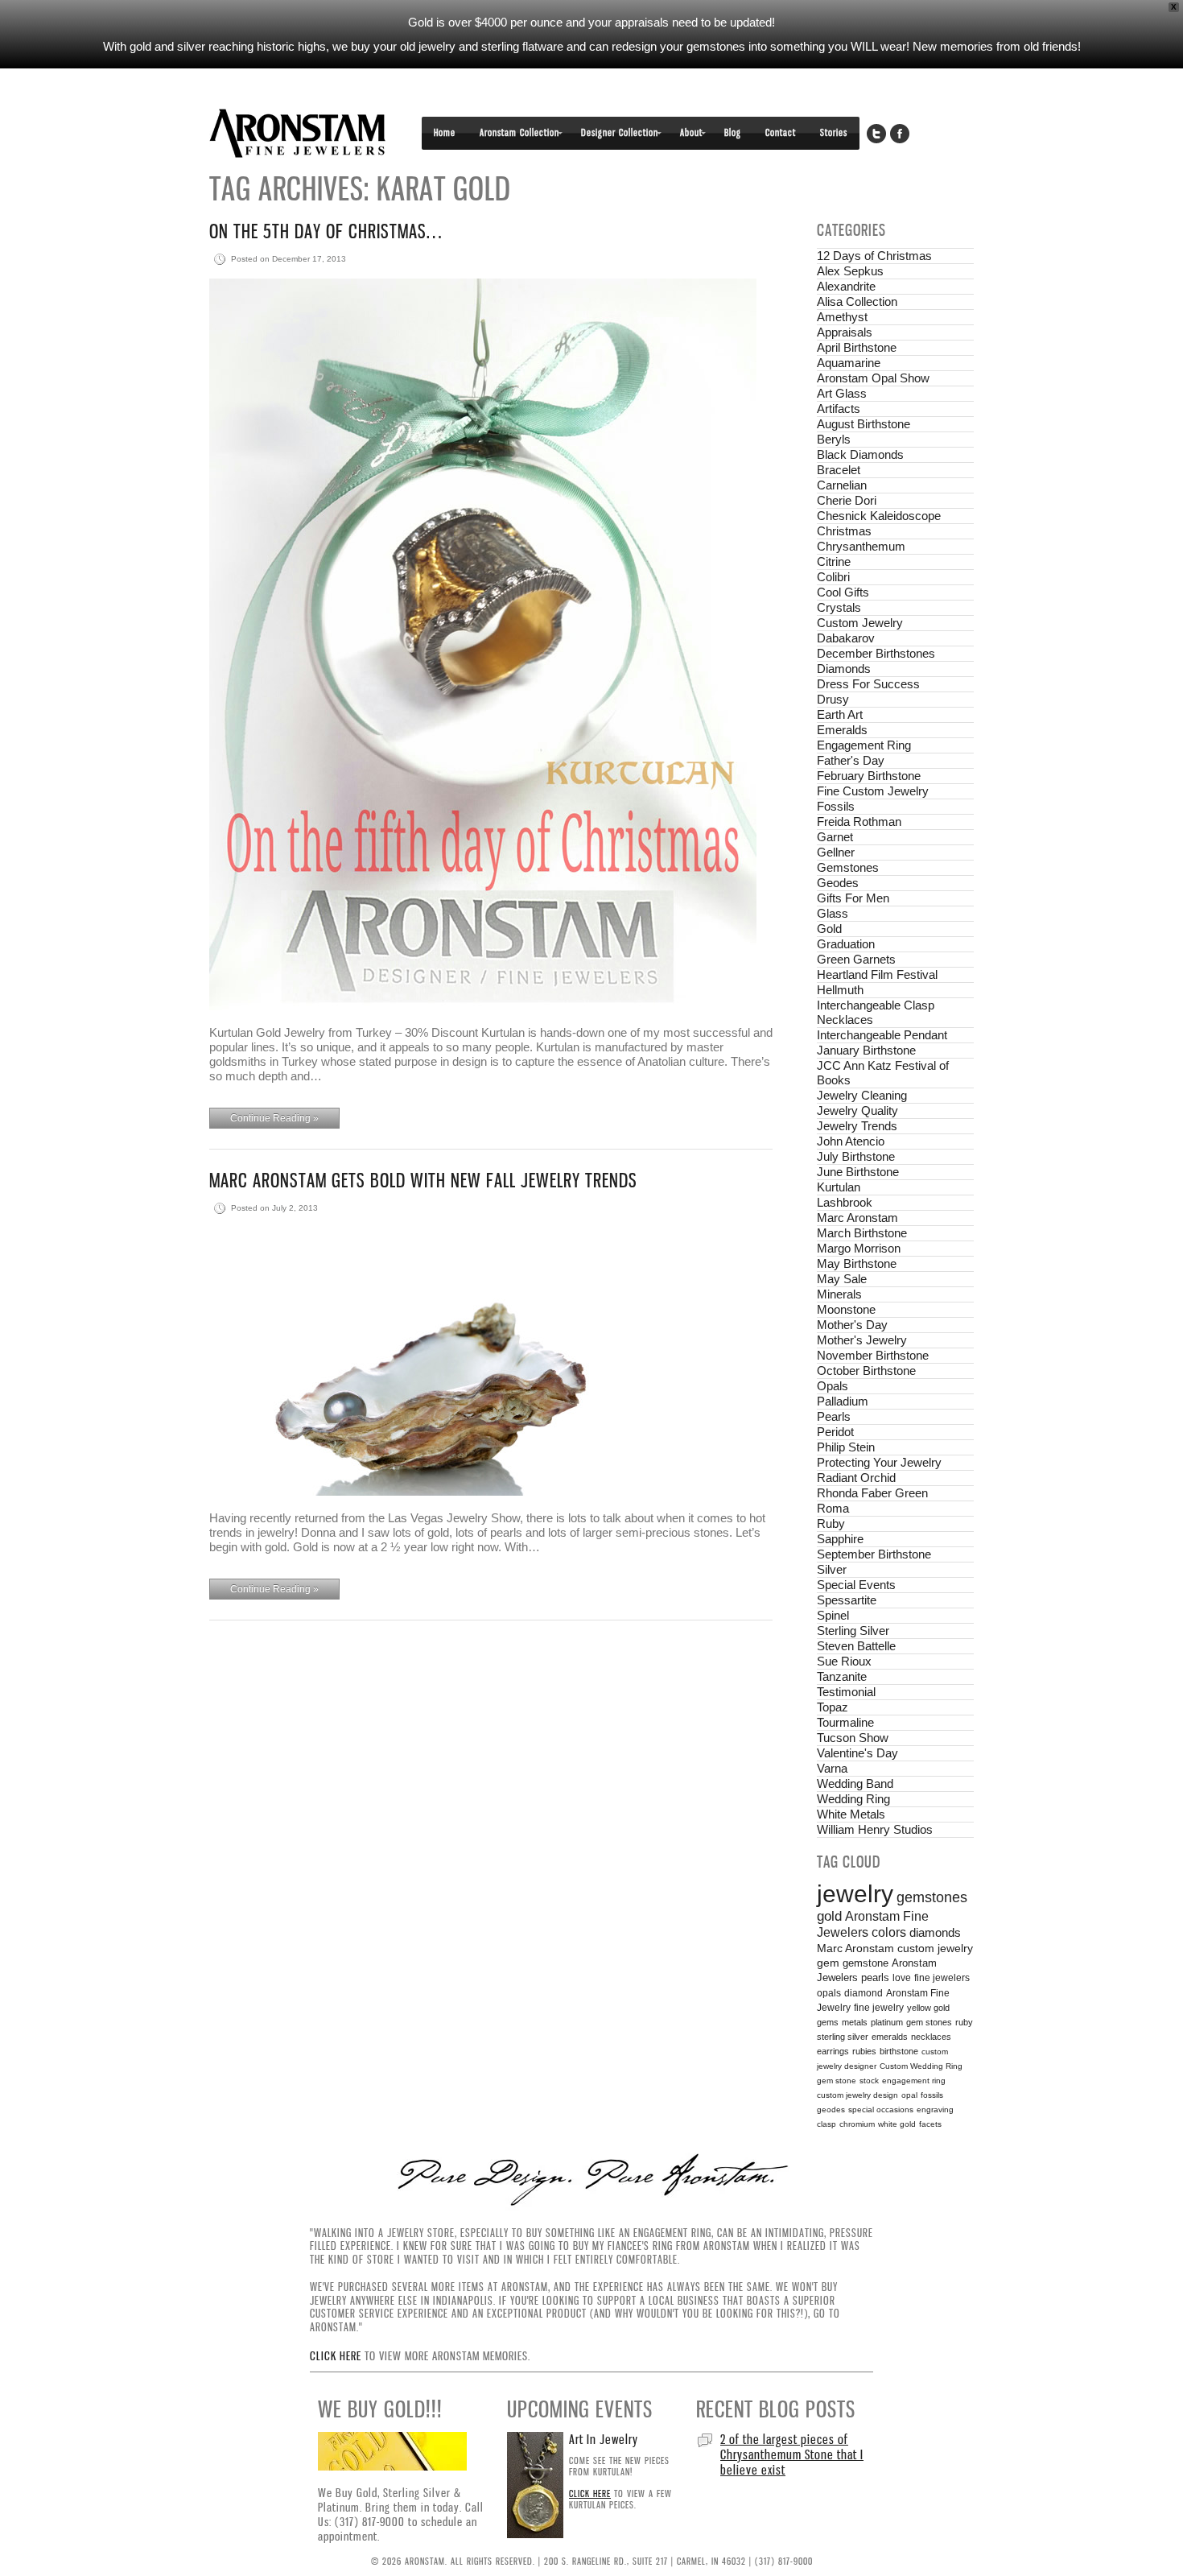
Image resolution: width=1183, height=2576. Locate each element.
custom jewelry (935, 1949)
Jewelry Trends (857, 1126)
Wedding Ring (853, 1799)
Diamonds (844, 669)
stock (869, 2081)
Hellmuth (840, 990)
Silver (832, 1569)
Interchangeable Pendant (882, 1035)
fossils (932, 2095)
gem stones (929, 2022)
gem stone (837, 2081)
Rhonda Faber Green (872, 1493)
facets (930, 2124)
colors (889, 1932)
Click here (336, 2356)
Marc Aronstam (857, 1218)
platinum (887, 2022)
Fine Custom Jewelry (873, 791)
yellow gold (928, 2008)
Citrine (834, 561)
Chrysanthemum (861, 546)
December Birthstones (876, 653)
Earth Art (840, 714)
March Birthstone (862, 1233)
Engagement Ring (864, 745)
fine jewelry (879, 2007)
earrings (833, 2051)
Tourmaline (845, 1722)
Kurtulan (839, 1187)
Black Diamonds (860, 454)
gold (829, 1916)
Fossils (836, 806)
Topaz (833, 1707)
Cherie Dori (847, 500)
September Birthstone (874, 1554)
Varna (832, 1768)
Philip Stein (846, 1447)
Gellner (836, 852)
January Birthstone (866, 1050)
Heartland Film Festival (877, 974)
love (902, 1978)
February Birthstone (869, 776)
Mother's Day (852, 1325)
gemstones (932, 1897)
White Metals (851, 1814)
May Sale (842, 1279)
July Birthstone (856, 1156)
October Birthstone (866, 1371)
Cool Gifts (843, 592)
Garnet (835, 837)
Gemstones (848, 867)
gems (828, 2022)
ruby (964, 2022)
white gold (897, 2124)
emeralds (890, 2037)
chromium (857, 2124)
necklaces (931, 2037)
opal (909, 2095)
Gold (829, 929)
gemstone (866, 1963)
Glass (833, 913)
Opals (833, 1386)
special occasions (881, 2110)
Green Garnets (856, 959)
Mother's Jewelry (862, 1340)
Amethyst (842, 317)
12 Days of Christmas (874, 256)
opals (829, 1993)
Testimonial (846, 1692)
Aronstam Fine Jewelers (298, 133)
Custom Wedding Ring (921, 2066)
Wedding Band (855, 1783)
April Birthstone (857, 347)
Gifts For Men (853, 898)
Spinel (833, 1615)
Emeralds (842, 730)
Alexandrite (846, 286)
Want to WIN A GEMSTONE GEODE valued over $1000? (787, 2447)
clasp (826, 2124)
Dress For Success (868, 684)
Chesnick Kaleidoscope (879, 516)
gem (828, 1963)
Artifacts (839, 409)
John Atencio (851, 1141)
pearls (875, 1978)
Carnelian (842, 485)
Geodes (838, 883)
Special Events (856, 1585)
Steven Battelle (856, 1646)
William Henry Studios (875, 1829)
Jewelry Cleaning (862, 1095)
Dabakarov (846, 638)
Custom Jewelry (860, 623)
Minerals (839, 1294)
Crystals (839, 607)
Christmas (844, 531)
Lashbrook (845, 1202)
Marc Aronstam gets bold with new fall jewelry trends (423, 1181)
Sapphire (840, 1539)
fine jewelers (942, 1978)
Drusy (833, 699)
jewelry (855, 1894)
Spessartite (847, 1600)
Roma (833, 1508)
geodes (831, 2110)
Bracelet (839, 470)
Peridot (835, 1432)
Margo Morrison (859, 1248)
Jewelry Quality (857, 1110)
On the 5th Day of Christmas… (326, 231)
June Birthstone (858, 1172)
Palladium (843, 1401)
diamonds (935, 1932)
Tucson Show (853, 1738)
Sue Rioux (844, 1661)
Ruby (831, 1523)
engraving (935, 2110)
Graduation (846, 944)
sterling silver (843, 2037)
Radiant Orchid (856, 1478)
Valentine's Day (857, 1753)
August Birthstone (864, 424)
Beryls (834, 439)
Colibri (833, 577)
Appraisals (845, 332)
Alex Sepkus (850, 271)
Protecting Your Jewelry (879, 1462)
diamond (864, 1993)
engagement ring (914, 2081)
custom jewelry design (857, 2095)
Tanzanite (842, 1676)
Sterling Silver (853, 1631)
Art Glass (842, 393)
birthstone (899, 2051)
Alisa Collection (857, 301)
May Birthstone (857, 1263)
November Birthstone (873, 1355)
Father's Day (851, 760)
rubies (864, 2051)
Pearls (834, 1416)
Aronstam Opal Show (873, 378)
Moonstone (846, 1309)
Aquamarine (849, 363)
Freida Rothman (859, 822)
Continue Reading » (274, 1118)
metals (855, 2022)
